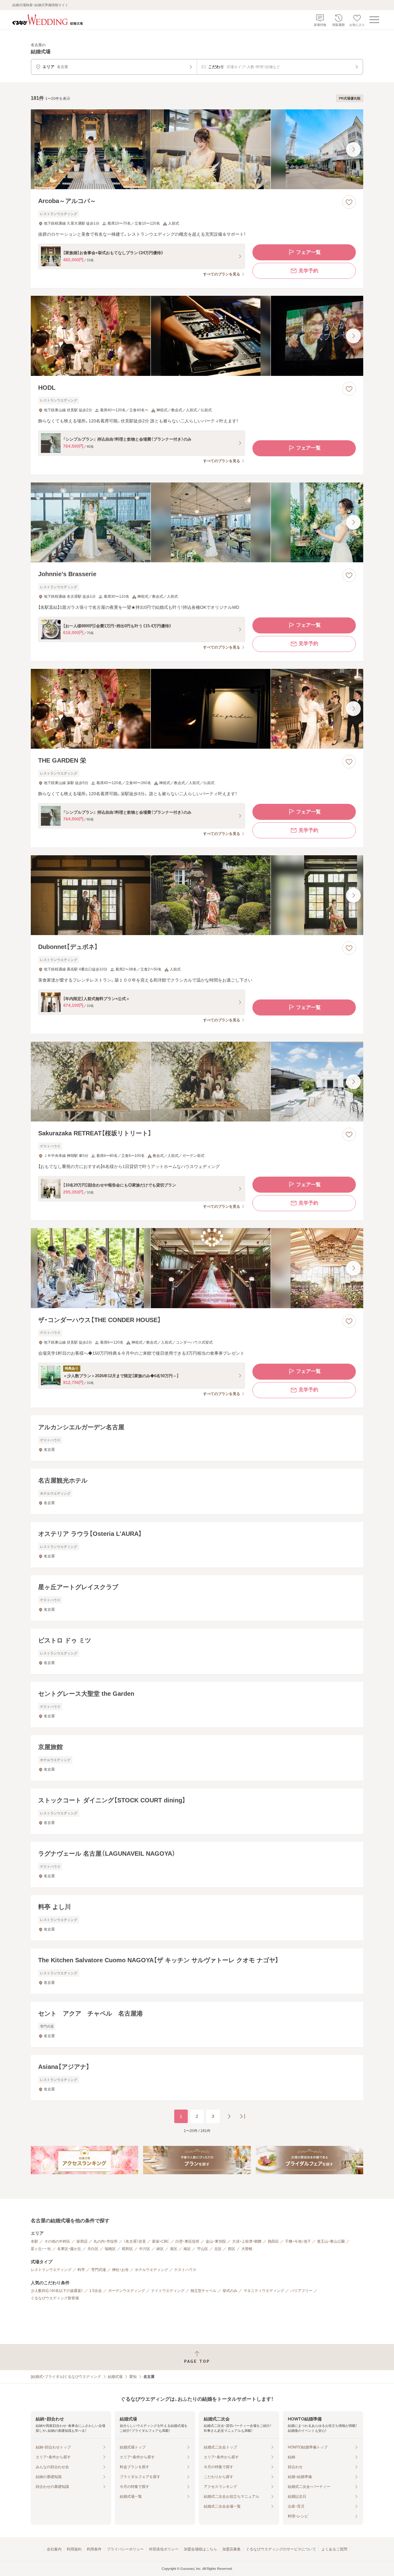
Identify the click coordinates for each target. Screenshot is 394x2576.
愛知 (133, 2377)
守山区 (203, 2249)
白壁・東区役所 (187, 2241)
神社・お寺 (120, 2270)
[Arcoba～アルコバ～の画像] (197, 149)
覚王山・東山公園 (331, 2241)
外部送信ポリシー (164, 2549)
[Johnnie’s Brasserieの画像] (197, 522)
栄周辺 (82, 2241)
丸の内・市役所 (106, 2241)
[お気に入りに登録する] (349, 202)
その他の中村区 (57, 2241)
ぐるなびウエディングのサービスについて (281, 2549)
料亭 (81, 2270)
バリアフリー (301, 2291)
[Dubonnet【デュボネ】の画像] (197, 895)
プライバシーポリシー (125, 2549)
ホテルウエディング (151, 2270)
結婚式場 (115, 2377)
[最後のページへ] (243, 2116)
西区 (231, 2249)
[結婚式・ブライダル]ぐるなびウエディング (66, 2377)
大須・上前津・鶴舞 (247, 2241)
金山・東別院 (216, 2241)
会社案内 (54, 2549)
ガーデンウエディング (127, 2291)
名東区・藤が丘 (69, 2249)
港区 (174, 2249)
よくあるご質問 (334, 2549)
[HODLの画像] (197, 336)
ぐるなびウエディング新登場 (55, 2298)
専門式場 (98, 2270)
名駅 (34, 2241)
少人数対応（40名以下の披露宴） (57, 2291)
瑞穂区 (110, 2249)
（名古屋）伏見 (135, 2241)
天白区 (93, 2249)
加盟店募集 (231, 2549)
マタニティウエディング (264, 2291)
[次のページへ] (229, 2116)
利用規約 (74, 2549)
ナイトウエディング (168, 2291)
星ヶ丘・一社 (41, 2249)
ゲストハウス (185, 2270)
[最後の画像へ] (353, 149)
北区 (218, 2249)
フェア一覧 (308, 252)
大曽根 (247, 2249)
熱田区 (273, 2241)
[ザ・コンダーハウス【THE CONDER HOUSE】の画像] (197, 1268)
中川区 (145, 2249)
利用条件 (94, 2549)
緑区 (160, 2249)
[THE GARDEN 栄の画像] (197, 709)
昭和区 (127, 2249)
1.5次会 (96, 2291)
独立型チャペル (203, 2291)
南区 (187, 2249)
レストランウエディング (51, 2270)
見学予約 (308, 271)
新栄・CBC (161, 2241)
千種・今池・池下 (298, 2241)
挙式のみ (230, 2291)
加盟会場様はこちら (200, 2549)
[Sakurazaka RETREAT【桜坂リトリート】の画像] (197, 1082)
